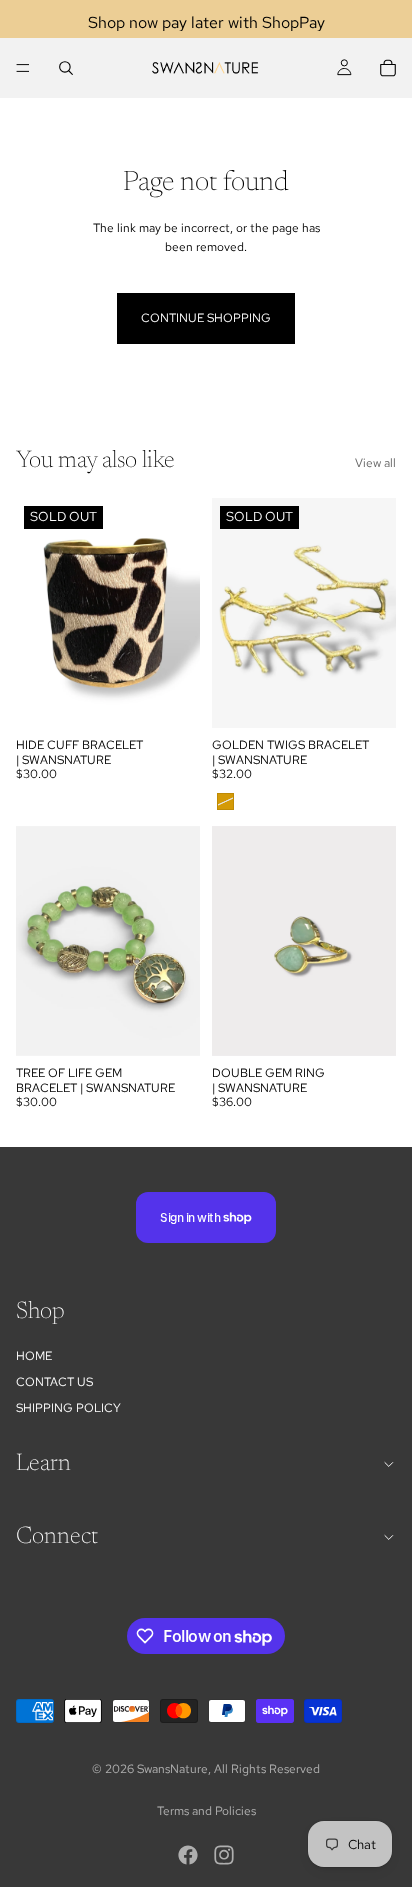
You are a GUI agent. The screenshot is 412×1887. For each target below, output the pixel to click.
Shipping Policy (68, 1408)
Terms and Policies (206, 1811)
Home (34, 1356)
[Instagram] (224, 1855)
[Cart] (388, 68)
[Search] (66, 68)
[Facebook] (188, 1855)
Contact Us (54, 1382)
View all (375, 463)
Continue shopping (206, 318)
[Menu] (23, 68)
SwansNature (172, 1769)
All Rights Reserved (267, 1769)
